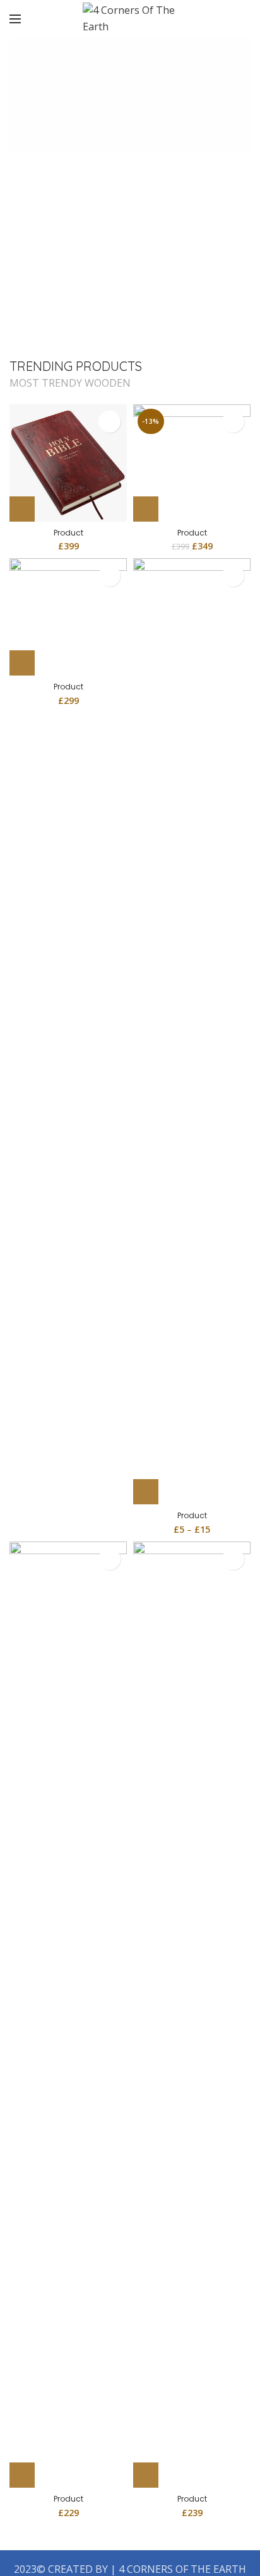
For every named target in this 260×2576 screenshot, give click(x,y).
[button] (22, 509)
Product (68, 533)
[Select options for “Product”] (146, 1492)
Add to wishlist (109, 422)
